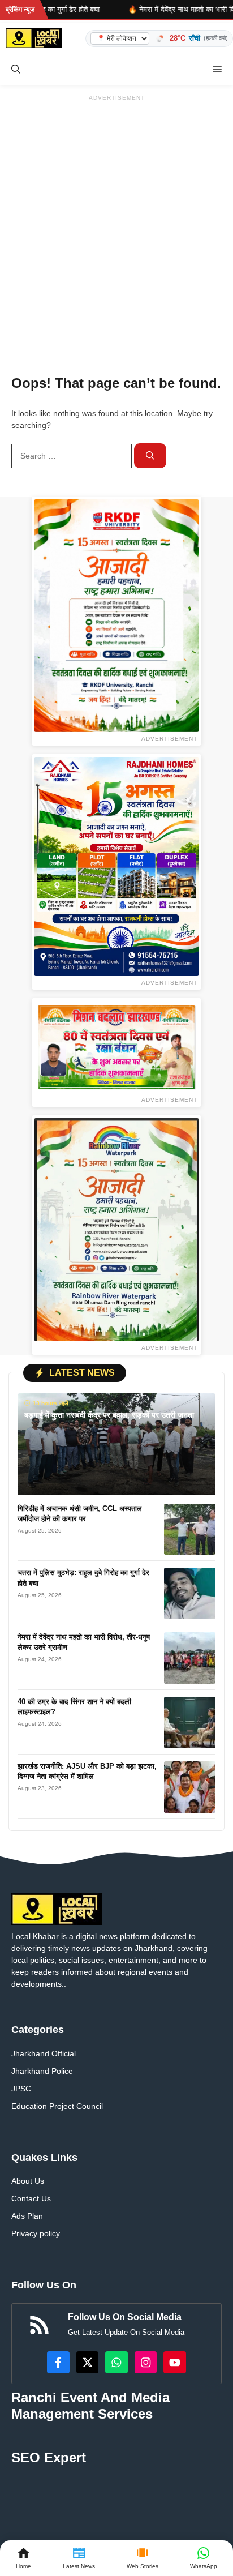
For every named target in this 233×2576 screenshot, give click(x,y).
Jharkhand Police (42, 2071)
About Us (28, 2181)
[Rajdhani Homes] (116, 866)
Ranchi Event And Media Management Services (90, 2406)
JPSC (21, 2089)
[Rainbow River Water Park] (116, 1230)
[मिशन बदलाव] (116, 1047)
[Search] (150, 456)
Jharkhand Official (44, 2053)
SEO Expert (49, 2457)
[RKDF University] (116, 616)
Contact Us (31, 2198)
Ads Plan (27, 2216)
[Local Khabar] (34, 38)
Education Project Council (57, 2106)
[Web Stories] (143, 2558)
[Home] (23, 2558)
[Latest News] (79, 2558)
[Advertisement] (116, 222)
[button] (16, 69)
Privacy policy (36, 2233)
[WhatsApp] (204, 2558)
